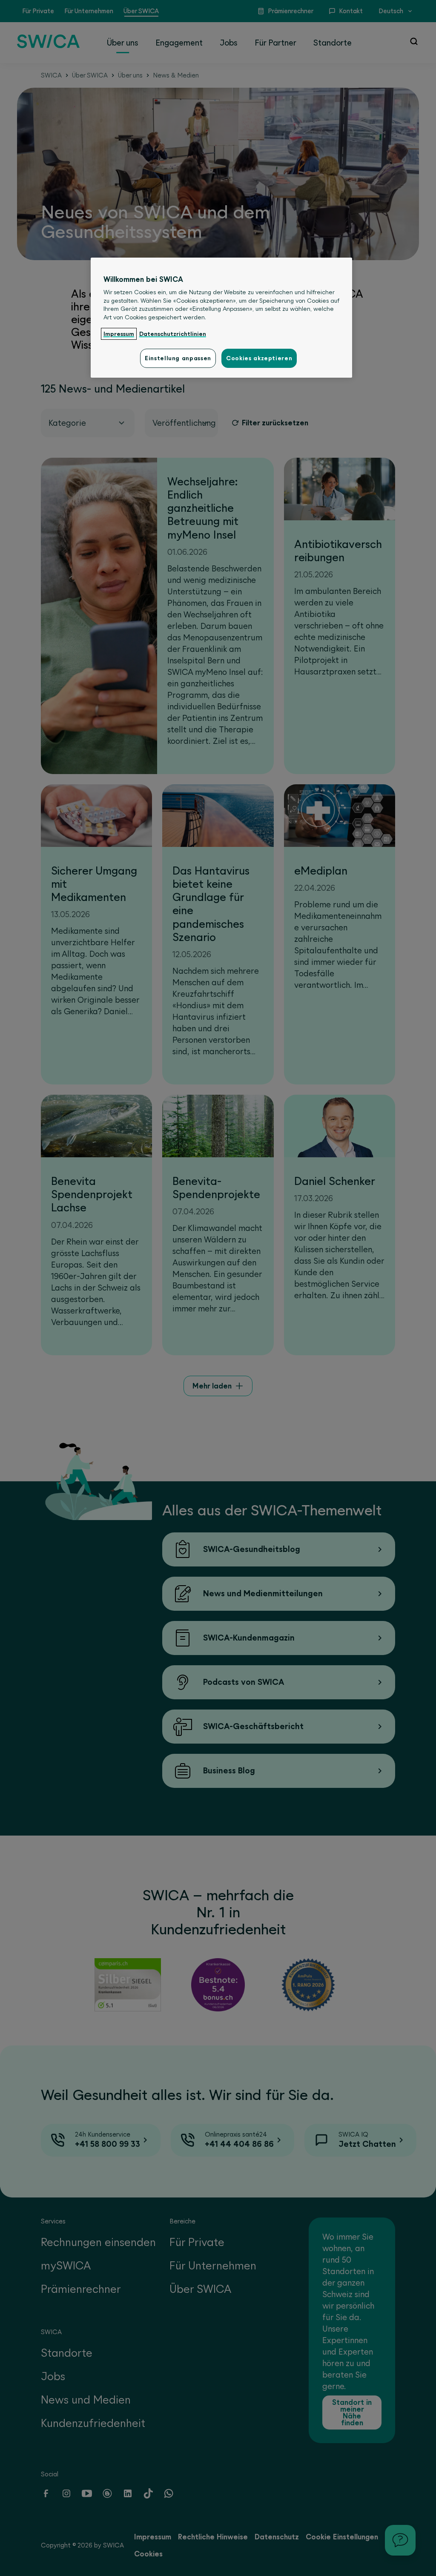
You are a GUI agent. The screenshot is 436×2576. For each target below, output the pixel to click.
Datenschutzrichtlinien (173, 334)
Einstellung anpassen (178, 358)
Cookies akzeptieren (259, 358)
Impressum (119, 334)
